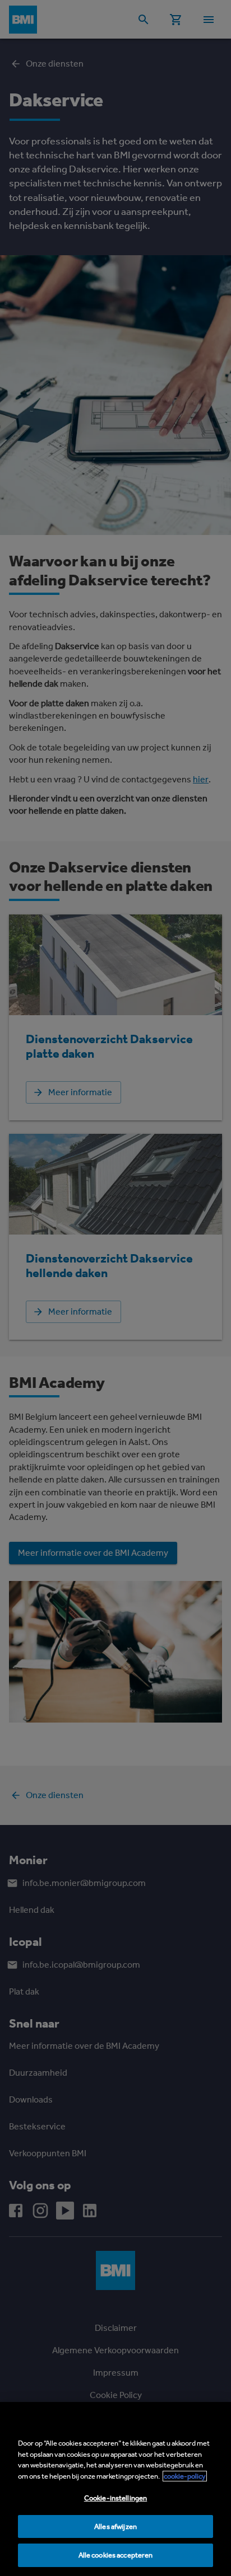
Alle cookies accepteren (116, 2555)
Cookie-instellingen (115, 2498)
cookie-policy (185, 2476)
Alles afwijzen (115, 2526)
